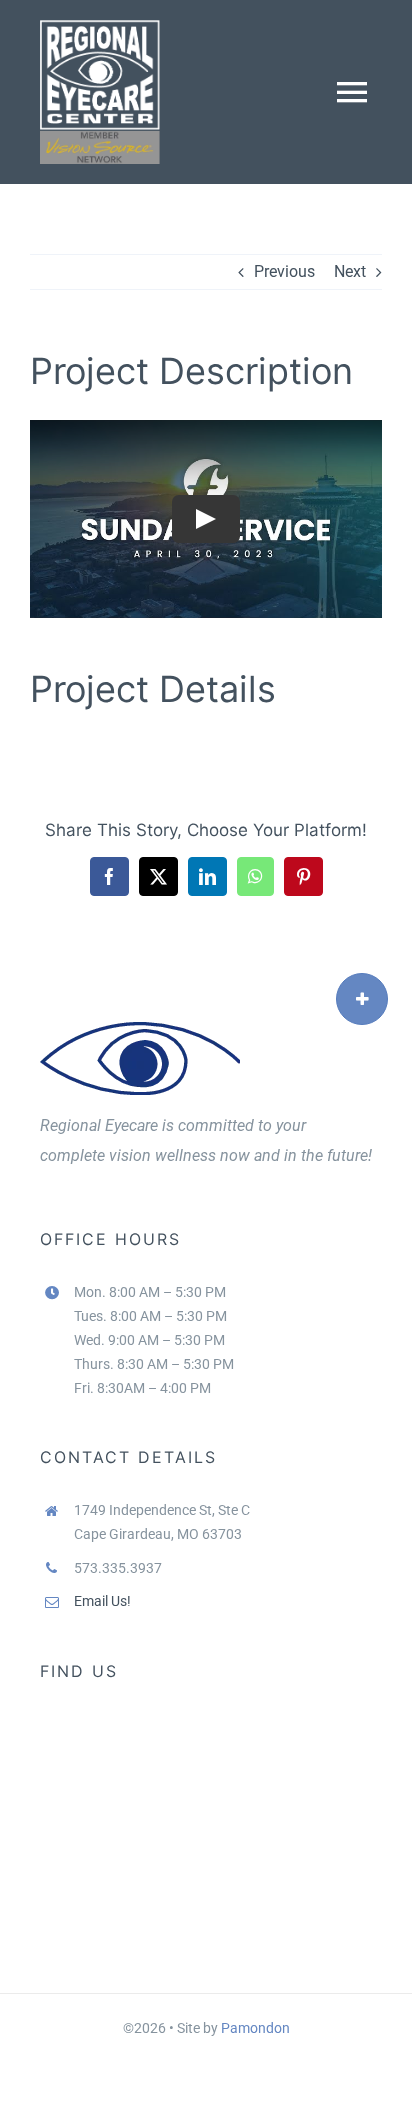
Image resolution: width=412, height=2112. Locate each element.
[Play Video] (206, 519)
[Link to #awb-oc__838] (362, 999)
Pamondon (255, 2028)
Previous (284, 271)
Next (350, 271)
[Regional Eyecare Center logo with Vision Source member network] (100, 27)
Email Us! (102, 1601)
